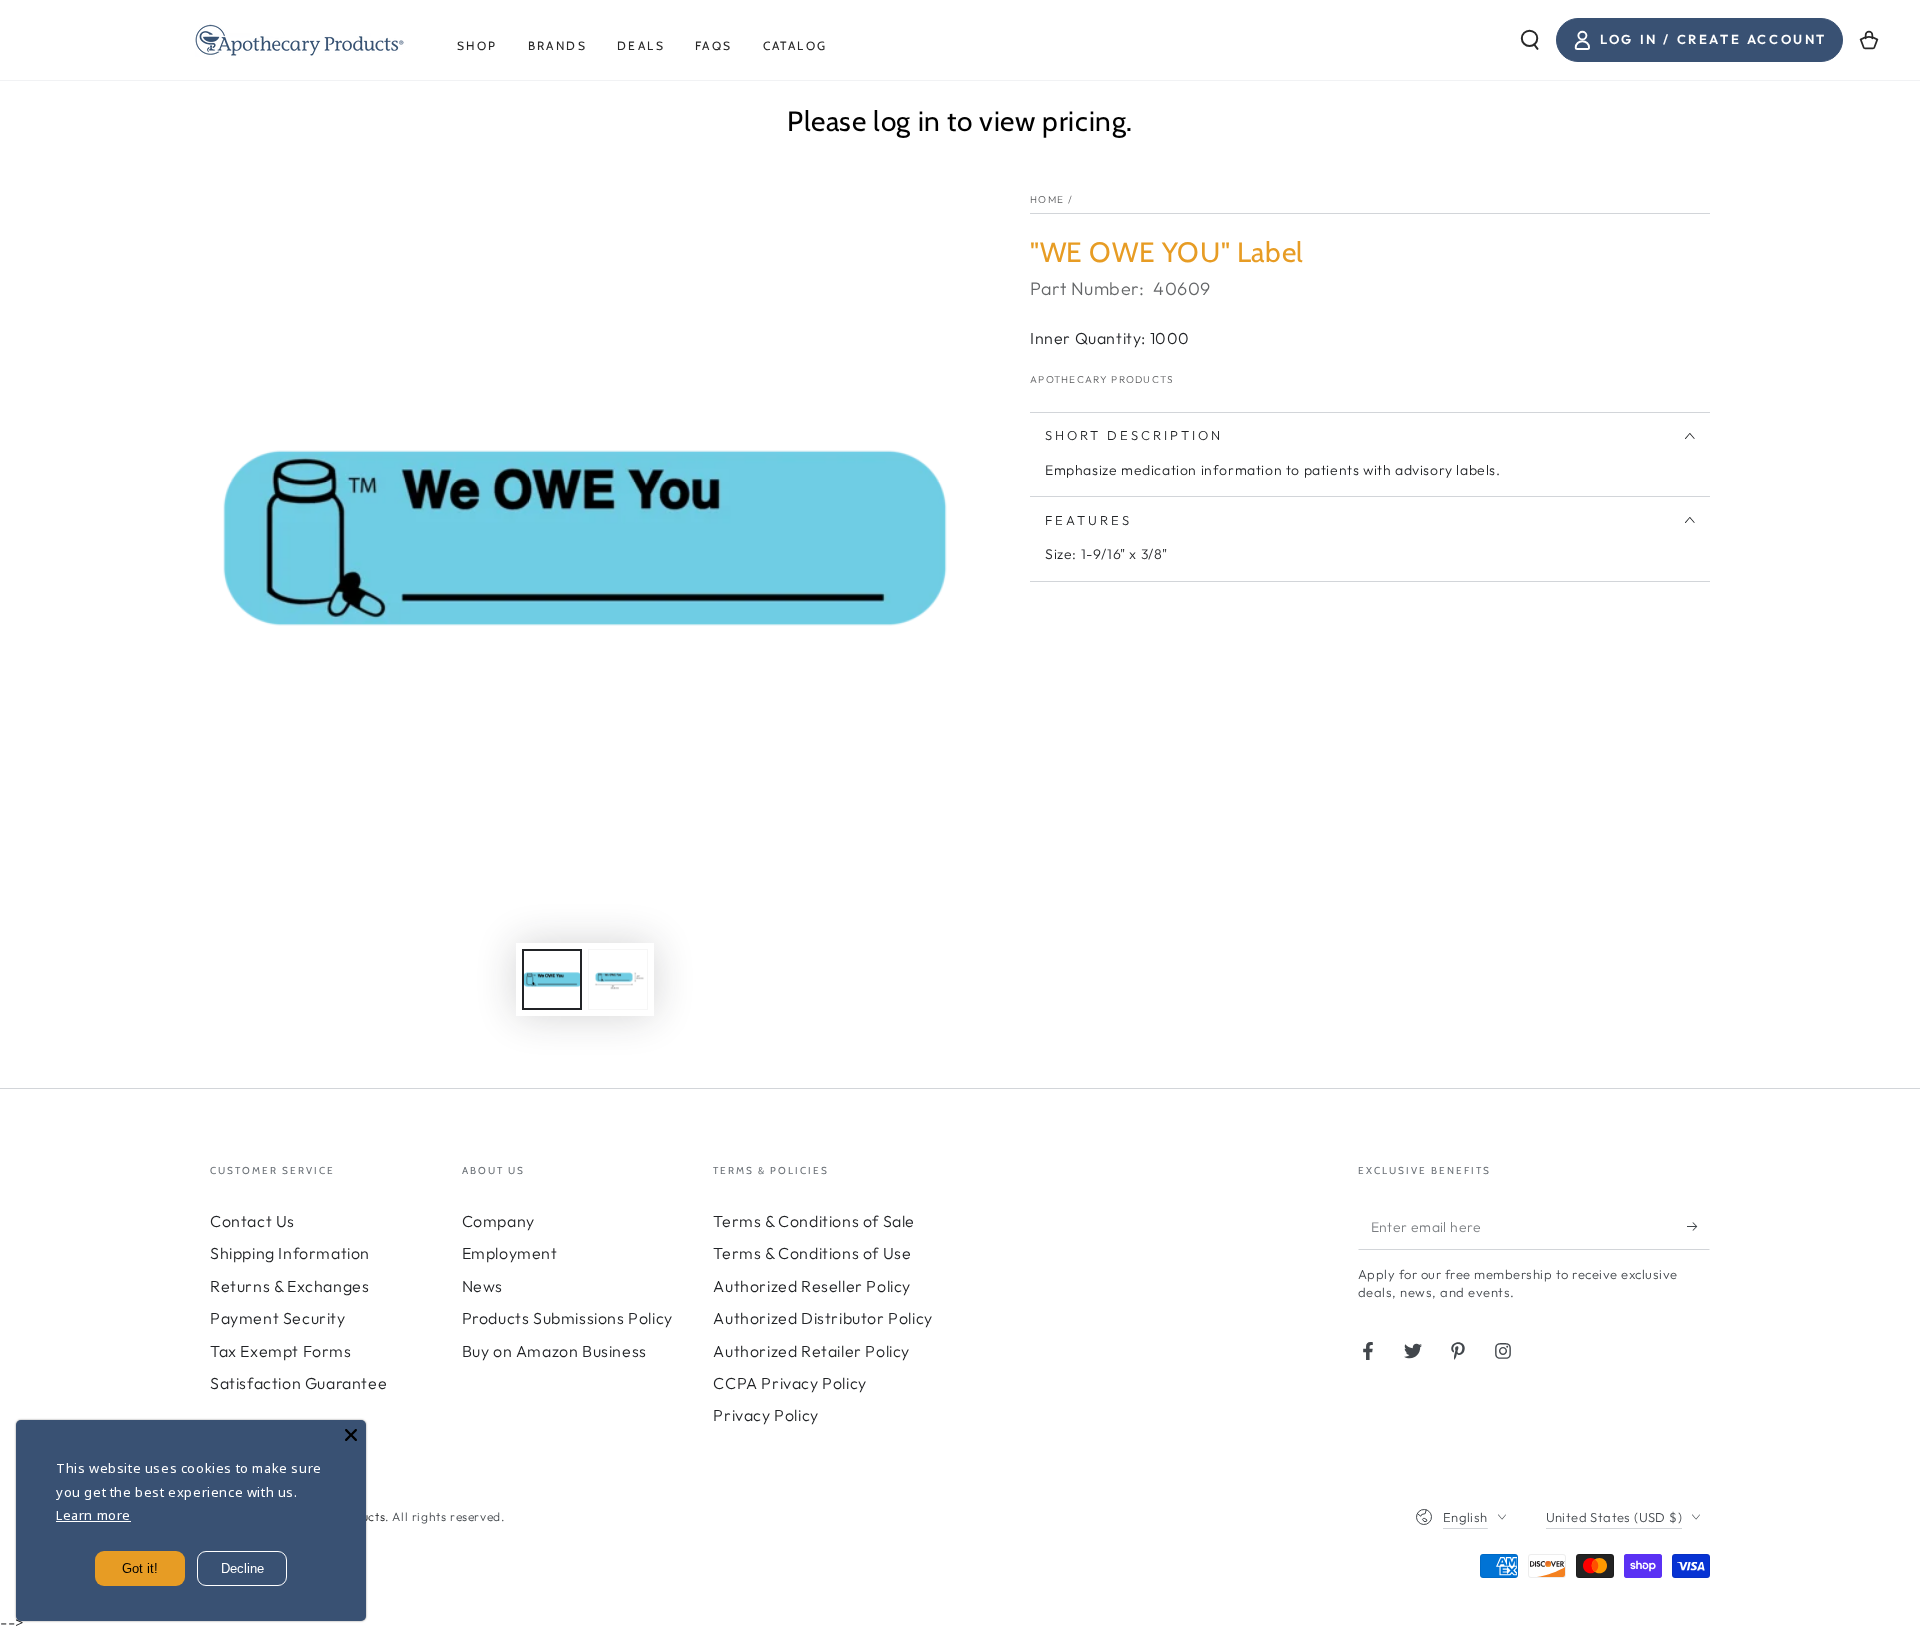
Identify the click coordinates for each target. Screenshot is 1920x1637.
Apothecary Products (1102, 379)
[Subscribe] (1698, 1227)
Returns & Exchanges (289, 1286)
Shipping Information (290, 1253)
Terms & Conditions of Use (812, 1253)
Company (498, 1221)
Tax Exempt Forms (281, 1351)
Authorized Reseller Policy (812, 1286)
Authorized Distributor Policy (822, 1318)
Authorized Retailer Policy (811, 1351)
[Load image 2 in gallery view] (618, 979)
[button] (1530, 40)
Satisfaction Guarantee (298, 1383)
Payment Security (278, 1318)
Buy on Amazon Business (554, 1351)
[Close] (351, 1435)
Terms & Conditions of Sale (814, 1221)
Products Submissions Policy (567, 1318)
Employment (510, 1253)
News (482, 1286)
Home (1047, 199)
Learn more (93, 1515)
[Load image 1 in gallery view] (552, 979)
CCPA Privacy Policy (789, 1383)
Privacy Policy (765, 1415)
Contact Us (252, 1221)
